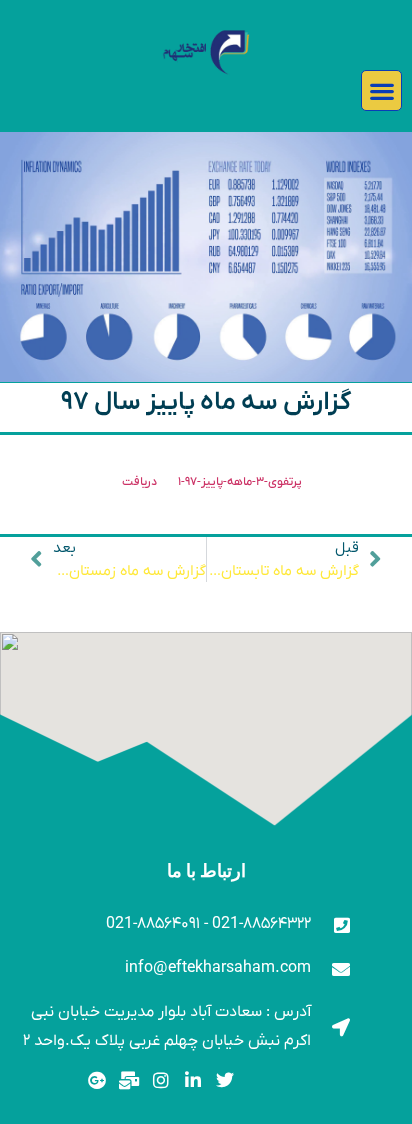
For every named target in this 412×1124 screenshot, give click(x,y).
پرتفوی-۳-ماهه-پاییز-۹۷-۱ (240, 482)
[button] (381, 90)
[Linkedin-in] (192, 1080)
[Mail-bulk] (129, 1080)
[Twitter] (224, 1080)
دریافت (139, 482)
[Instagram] (161, 1080)
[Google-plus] (97, 1080)
